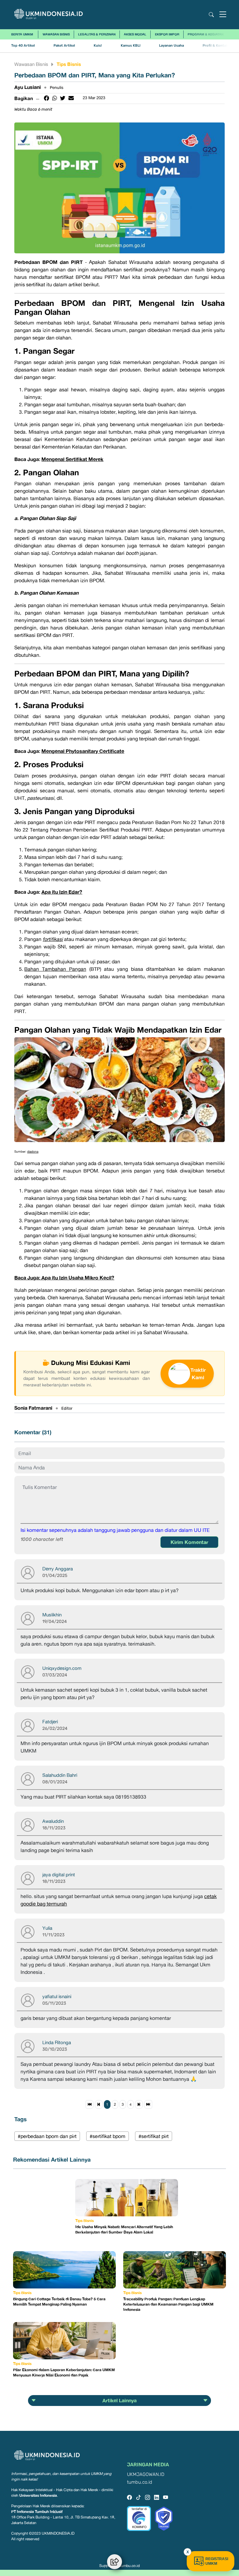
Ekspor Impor (167, 34)
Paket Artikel (64, 46)
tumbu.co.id (140, 2482)
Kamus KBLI (131, 46)
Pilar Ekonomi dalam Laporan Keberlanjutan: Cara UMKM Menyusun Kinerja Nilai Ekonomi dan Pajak (64, 2372)
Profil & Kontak (215, 46)
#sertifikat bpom (108, 2136)
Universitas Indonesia (38, 2495)
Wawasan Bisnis (56, 34)
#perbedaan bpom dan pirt (47, 2136)
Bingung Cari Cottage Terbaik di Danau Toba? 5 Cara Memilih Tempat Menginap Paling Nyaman (59, 2302)
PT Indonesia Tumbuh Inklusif (37, 2511)
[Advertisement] (44, 2210)
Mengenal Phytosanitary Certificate (83, 751)
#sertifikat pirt (154, 2136)
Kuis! (98, 46)
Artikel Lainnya (119, 2400)
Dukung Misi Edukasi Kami (91, 1362)
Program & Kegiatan (206, 34)
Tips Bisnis (69, 64)
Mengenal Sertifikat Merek (72, 459)
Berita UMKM (22, 34)
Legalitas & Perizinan (97, 34)
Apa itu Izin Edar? (62, 892)
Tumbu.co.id (129, 2566)
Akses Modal (135, 34)
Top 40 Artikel (23, 46)
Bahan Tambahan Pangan (55, 969)
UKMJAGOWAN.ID (146, 2475)
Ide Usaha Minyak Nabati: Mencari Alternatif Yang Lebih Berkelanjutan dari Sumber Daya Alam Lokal (124, 2229)
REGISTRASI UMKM (217, 2561)
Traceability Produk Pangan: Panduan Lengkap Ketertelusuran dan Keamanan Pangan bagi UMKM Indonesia (168, 2304)
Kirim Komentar (189, 1542)
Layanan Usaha (171, 46)
